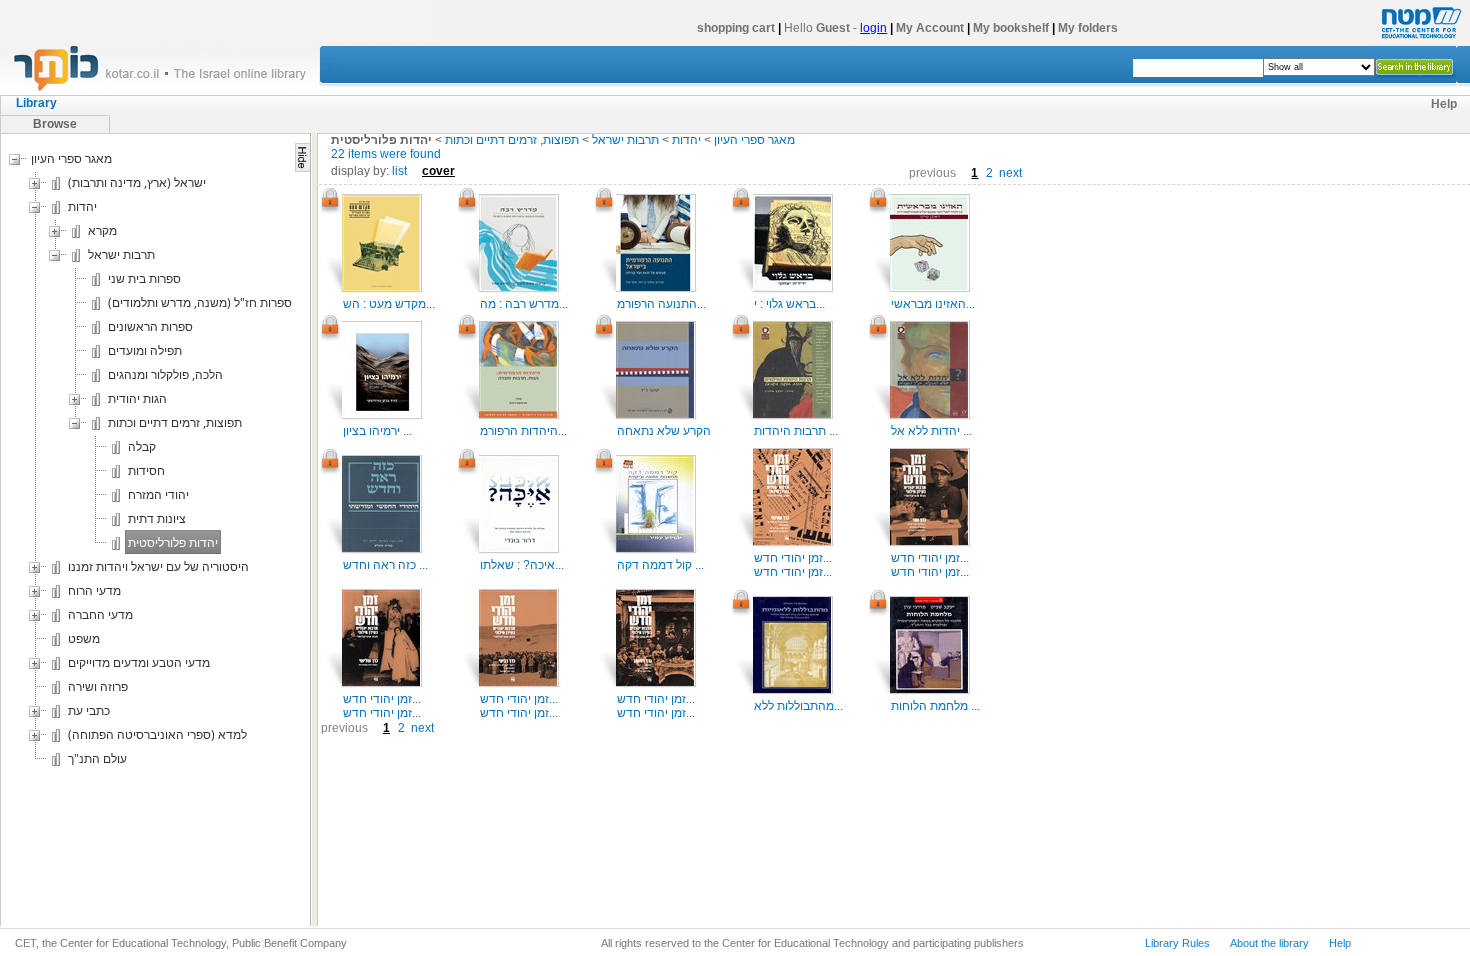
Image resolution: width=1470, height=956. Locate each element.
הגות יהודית (137, 398)
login (873, 28)
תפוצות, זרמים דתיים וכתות (175, 422)
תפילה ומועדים (145, 350)
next (1010, 173)
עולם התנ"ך (97, 758)
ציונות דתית (157, 518)
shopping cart (736, 28)
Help (1444, 104)
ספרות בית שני (144, 278)
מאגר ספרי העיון (71, 158)
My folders (1088, 28)
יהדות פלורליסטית (173, 542)
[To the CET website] (1419, 39)
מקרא (102, 230)
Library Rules (1177, 943)
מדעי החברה (100, 614)
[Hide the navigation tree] (302, 157)
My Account (930, 28)
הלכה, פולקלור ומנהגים (165, 374)
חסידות (146, 470)
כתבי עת (89, 710)
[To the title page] (169, 89)
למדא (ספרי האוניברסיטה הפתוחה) (157, 734)
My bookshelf (1011, 28)
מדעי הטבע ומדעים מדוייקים (139, 662)
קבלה (142, 446)
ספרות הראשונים (150, 326)
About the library (1269, 943)
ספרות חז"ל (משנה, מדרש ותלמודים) (200, 302)
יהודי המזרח (158, 494)
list (399, 171)
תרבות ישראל (121, 254)
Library (36, 103)
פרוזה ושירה (98, 686)
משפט (84, 638)
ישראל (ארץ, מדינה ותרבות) (137, 182)
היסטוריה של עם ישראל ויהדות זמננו (158, 566)
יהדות (82, 206)
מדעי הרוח (94, 590)
